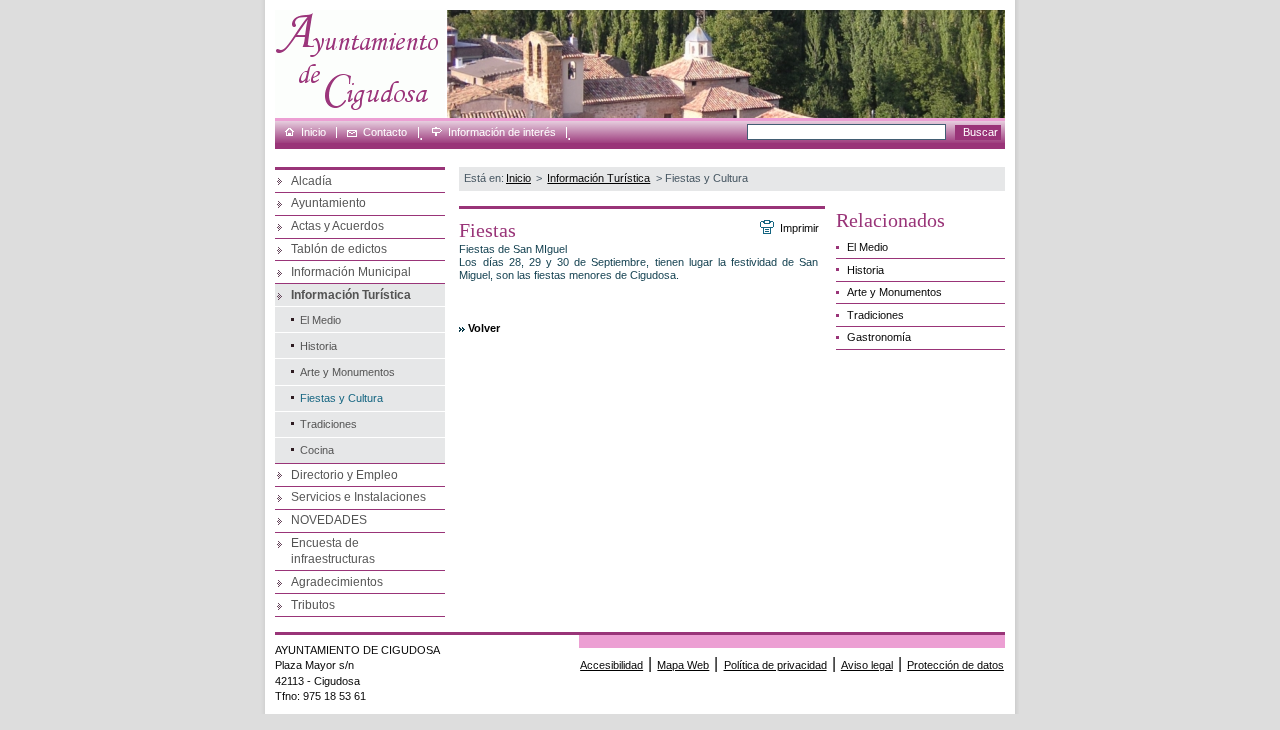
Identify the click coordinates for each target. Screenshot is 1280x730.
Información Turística (351, 295)
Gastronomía (879, 337)
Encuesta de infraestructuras (333, 551)
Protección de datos (955, 665)
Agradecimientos (337, 582)
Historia (318, 346)
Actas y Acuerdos (337, 226)
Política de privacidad (775, 665)
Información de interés (502, 132)
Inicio (313, 132)
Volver (484, 328)
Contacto (385, 132)
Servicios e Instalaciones (358, 497)
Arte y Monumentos (347, 372)
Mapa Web (683, 665)
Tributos (313, 605)
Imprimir (799, 228)
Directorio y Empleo (344, 475)
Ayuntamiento (328, 203)
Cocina (317, 450)
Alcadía (311, 181)
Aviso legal (867, 665)
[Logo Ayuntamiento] (360, 114)
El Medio (320, 320)
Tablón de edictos (339, 249)
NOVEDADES (329, 520)
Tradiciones (328, 424)
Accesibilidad (611, 665)
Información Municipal (351, 272)
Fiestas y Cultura (341, 398)
